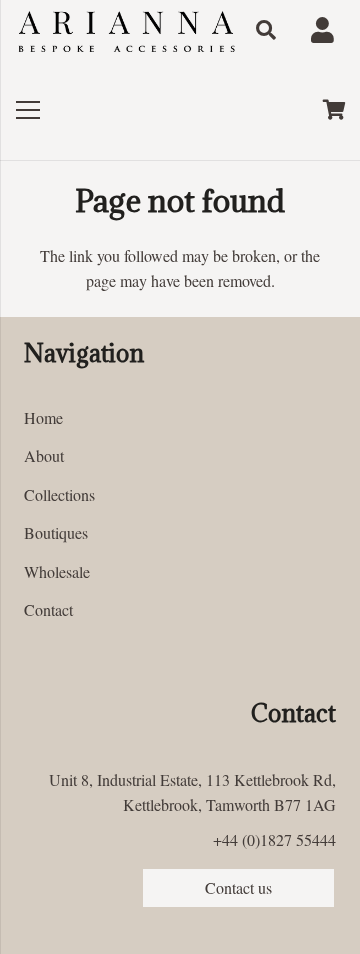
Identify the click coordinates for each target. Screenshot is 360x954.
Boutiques (56, 532)
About (44, 455)
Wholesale (57, 571)
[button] (266, 30)
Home (43, 417)
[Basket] (335, 110)
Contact (48, 609)
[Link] (327, 30)
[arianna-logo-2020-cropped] (126, 30)
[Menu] (28, 110)
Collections (59, 494)
